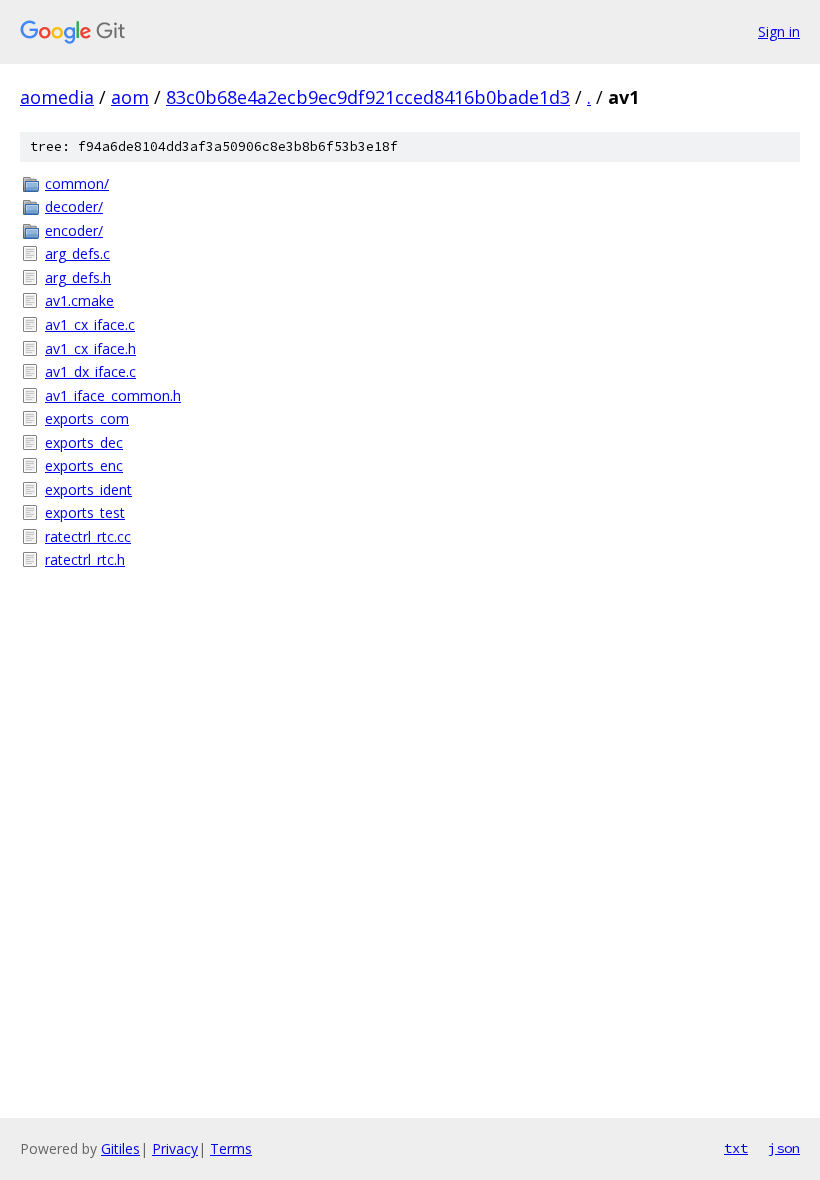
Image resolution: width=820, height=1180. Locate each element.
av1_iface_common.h (113, 395)
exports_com (87, 418)
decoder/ (74, 206)
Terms (231, 1148)
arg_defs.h (78, 277)
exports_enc (84, 465)
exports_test (85, 512)
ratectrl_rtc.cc (88, 536)
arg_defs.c (77, 253)
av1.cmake (79, 300)
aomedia (57, 97)
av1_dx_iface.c (90, 371)
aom (130, 97)
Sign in (779, 31)
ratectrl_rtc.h (85, 559)
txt (736, 1148)
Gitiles (120, 1148)
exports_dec (84, 442)
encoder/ (74, 230)
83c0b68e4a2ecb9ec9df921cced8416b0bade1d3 (368, 97)
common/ (77, 183)
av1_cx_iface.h (90, 348)
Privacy (175, 1148)
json (784, 1148)
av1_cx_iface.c (90, 324)
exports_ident (88, 489)
